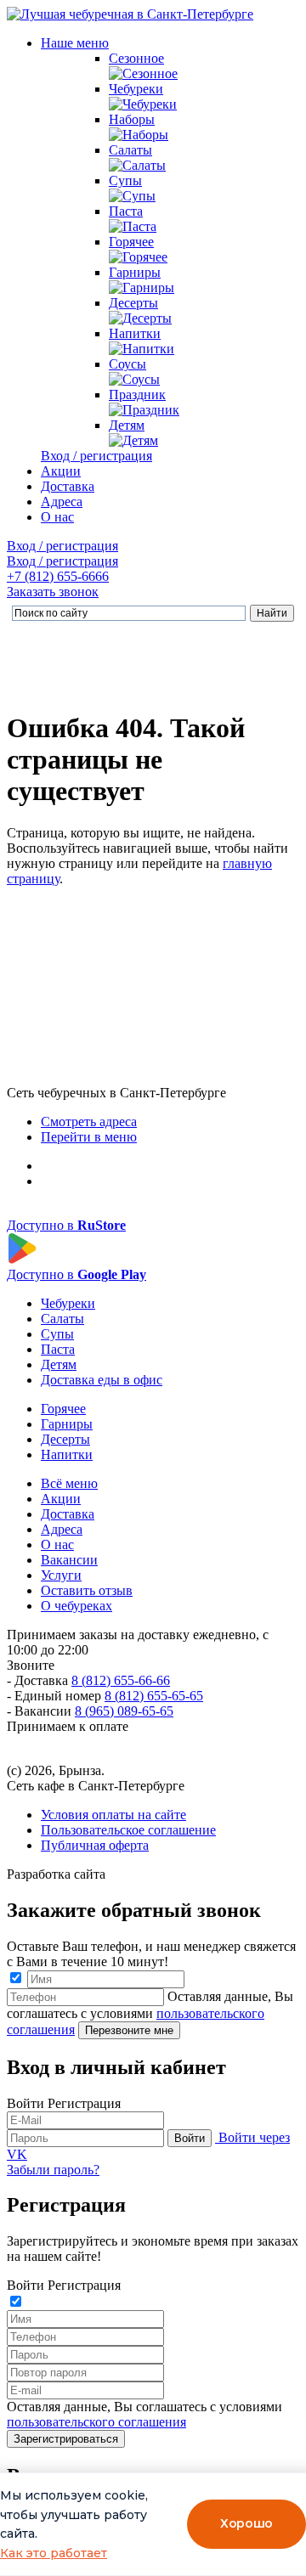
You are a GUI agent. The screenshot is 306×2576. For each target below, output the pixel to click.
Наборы (132, 119)
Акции (61, 471)
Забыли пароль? (53, 2170)
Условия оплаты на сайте (113, 1815)
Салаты (130, 150)
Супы (125, 180)
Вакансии (69, 1560)
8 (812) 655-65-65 (154, 1696)
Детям (127, 425)
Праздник (137, 395)
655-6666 (58, 576)
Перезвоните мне (129, 2030)
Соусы (127, 364)
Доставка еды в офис (102, 1380)
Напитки (135, 333)
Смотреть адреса (89, 1122)
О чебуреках (76, 1606)
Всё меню (69, 1483)
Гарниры (135, 272)
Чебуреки (136, 89)
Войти (190, 2138)
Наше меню (75, 43)
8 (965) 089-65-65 (124, 1711)
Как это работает (54, 2553)
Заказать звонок (53, 592)
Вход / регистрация (96, 456)
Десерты (133, 303)
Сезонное (136, 58)
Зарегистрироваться (66, 2439)
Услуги (61, 1575)
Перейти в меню (89, 1137)
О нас (57, 517)
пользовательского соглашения (96, 2422)
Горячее (131, 242)
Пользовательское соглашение (128, 1830)
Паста (126, 211)
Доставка (68, 486)
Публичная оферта (95, 1845)
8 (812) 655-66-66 (121, 1680)
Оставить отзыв (87, 1590)
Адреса (62, 502)
